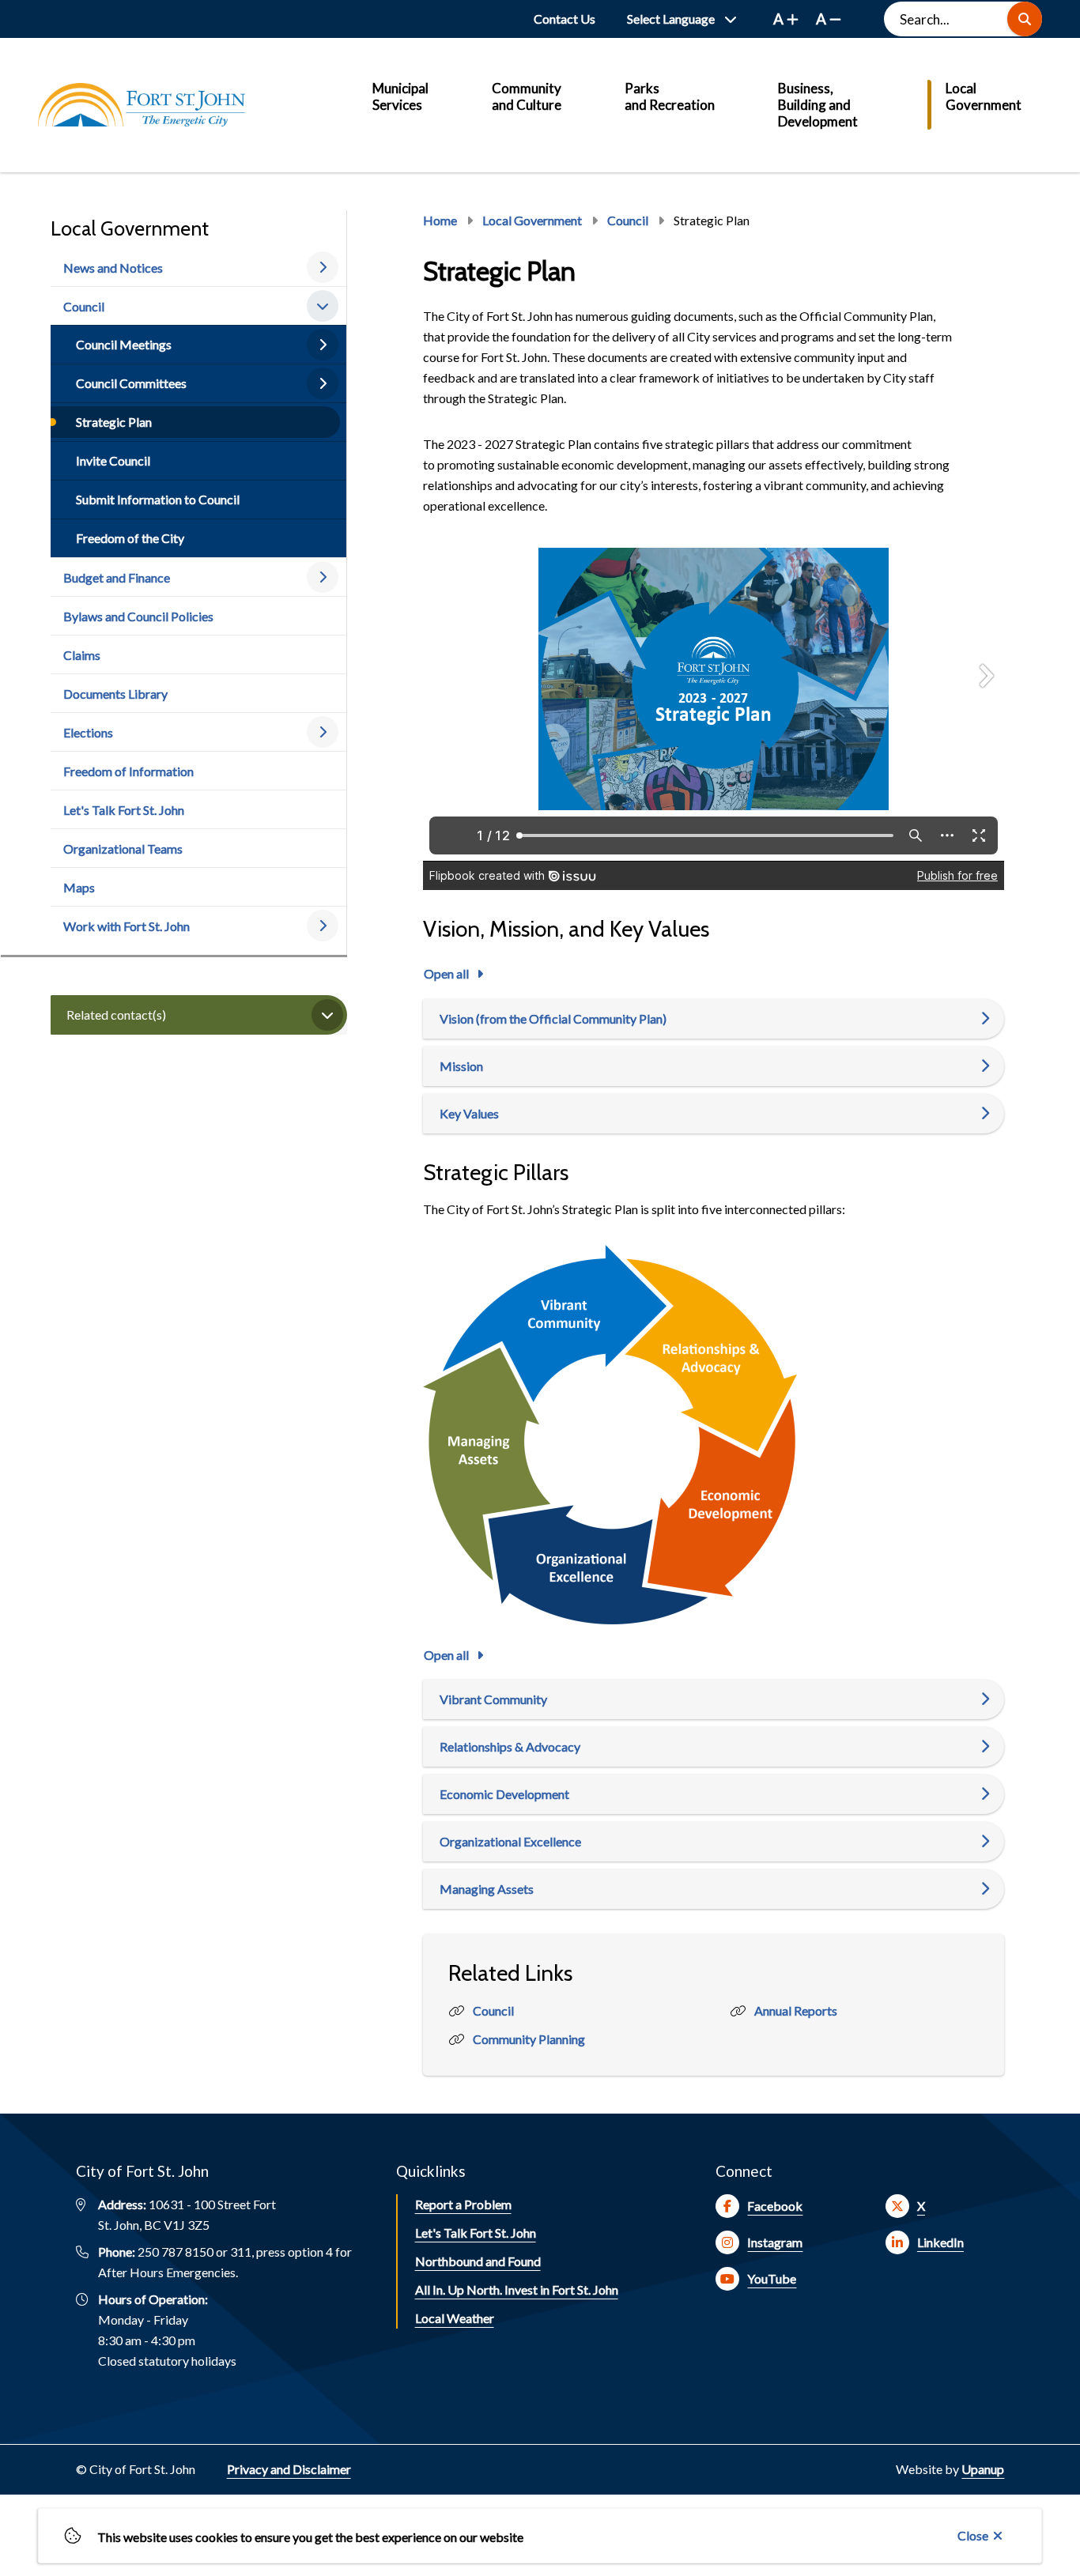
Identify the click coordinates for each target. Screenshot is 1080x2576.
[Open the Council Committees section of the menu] (323, 383)
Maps (79, 887)
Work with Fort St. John (127, 926)
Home (440, 220)
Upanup (983, 2469)
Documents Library (115, 694)
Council (84, 306)
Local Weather (455, 2318)
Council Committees (131, 383)
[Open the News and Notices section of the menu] (323, 267)
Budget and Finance (117, 577)
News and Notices (113, 268)
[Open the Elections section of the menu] (323, 732)
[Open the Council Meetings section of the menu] (323, 345)
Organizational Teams (123, 849)
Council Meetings (124, 344)
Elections (88, 732)
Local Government (984, 96)
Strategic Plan (114, 422)
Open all (446, 973)
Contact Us (565, 19)
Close (973, 2535)
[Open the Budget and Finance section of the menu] (323, 577)
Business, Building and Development (818, 105)
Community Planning (529, 2039)
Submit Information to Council (158, 499)
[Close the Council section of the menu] (323, 306)
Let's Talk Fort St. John (124, 810)
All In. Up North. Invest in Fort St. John (517, 2289)
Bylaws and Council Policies (138, 616)
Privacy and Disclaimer (289, 2469)
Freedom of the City (130, 538)
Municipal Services (400, 96)
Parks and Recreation (670, 96)
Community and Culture (527, 96)
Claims (82, 655)
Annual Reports (796, 2010)
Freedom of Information (128, 771)
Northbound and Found (478, 2261)
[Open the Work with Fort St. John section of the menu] (323, 926)
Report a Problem (463, 2204)
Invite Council (113, 460)
